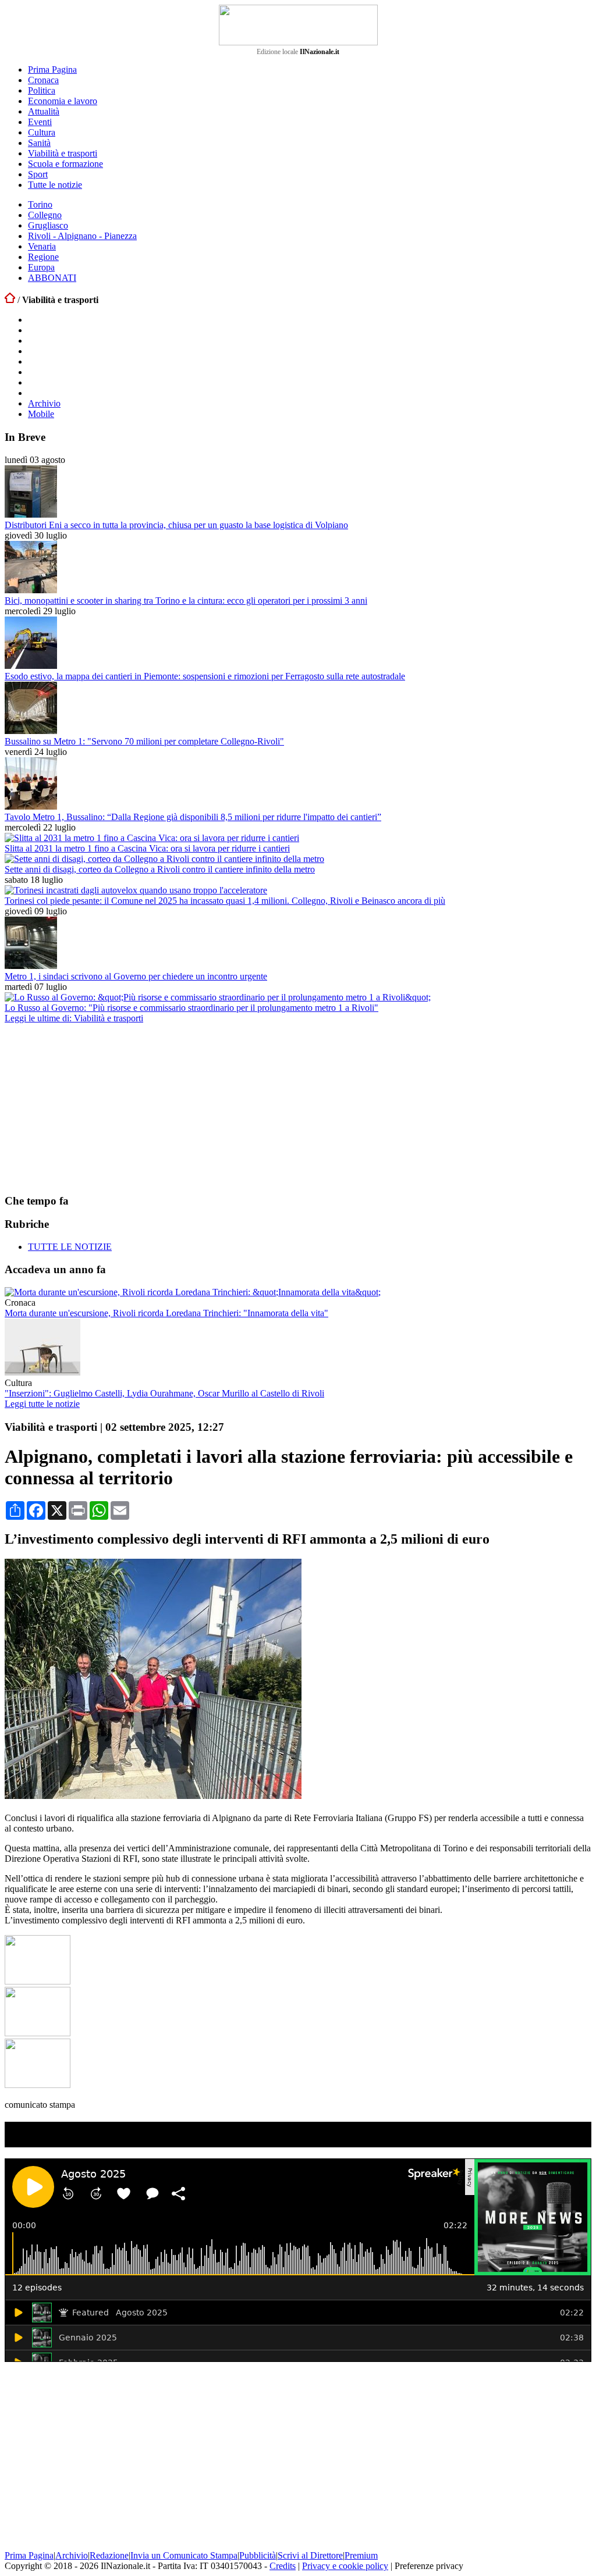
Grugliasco (48, 225)
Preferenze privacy (429, 2566)
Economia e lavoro (63, 101)
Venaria (42, 246)
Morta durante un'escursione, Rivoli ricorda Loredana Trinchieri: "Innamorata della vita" (166, 1313)
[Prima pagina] (10, 300)
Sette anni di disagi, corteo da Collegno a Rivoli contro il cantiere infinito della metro (160, 869)
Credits (283, 2566)
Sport (38, 174)
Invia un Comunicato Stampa (184, 2555)
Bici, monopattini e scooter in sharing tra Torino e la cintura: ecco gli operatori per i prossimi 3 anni (186, 601)
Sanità (39, 143)
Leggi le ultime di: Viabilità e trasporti (74, 1018)
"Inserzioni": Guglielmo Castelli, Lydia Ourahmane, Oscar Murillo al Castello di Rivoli (164, 1393)
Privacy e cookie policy (345, 2566)
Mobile (41, 414)
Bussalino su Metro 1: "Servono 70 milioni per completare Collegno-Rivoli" (144, 741)
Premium (361, 2555)
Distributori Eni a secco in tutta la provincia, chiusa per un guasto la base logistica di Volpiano (176, 525)
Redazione (109, 2555)
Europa (41, 267)
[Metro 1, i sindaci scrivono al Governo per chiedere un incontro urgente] (31, 966)
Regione (43, 257)
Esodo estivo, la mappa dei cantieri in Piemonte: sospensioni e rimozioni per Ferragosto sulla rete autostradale (205, 676)
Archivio (44, 403)
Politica (42, 90)
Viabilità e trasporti (63, 153)
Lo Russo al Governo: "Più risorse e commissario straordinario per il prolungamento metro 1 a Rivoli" (191, 1008)
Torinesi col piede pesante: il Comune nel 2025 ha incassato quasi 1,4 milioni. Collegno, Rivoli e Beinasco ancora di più (225, 901)
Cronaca (43, 80)
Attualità (44, 111)
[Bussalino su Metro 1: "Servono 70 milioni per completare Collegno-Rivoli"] (31, 731)
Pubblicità (258, 2555)
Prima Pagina (52, 70)
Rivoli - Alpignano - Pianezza (82, 236)
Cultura (42, 132)
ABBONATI (52, 278)
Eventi (40, 122)
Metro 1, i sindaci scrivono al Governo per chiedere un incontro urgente (136, 976)
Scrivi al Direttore (310, 2555)
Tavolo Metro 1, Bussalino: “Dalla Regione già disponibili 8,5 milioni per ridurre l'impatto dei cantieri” (193, 817)
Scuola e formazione (65, 164)
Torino (40, 204)
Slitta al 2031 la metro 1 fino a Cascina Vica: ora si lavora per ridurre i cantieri (147, 848)
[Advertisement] (92, 1108)
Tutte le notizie (55, 185)
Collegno (45, 215)
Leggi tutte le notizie (42, 1404)
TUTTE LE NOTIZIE (70, 1247)
